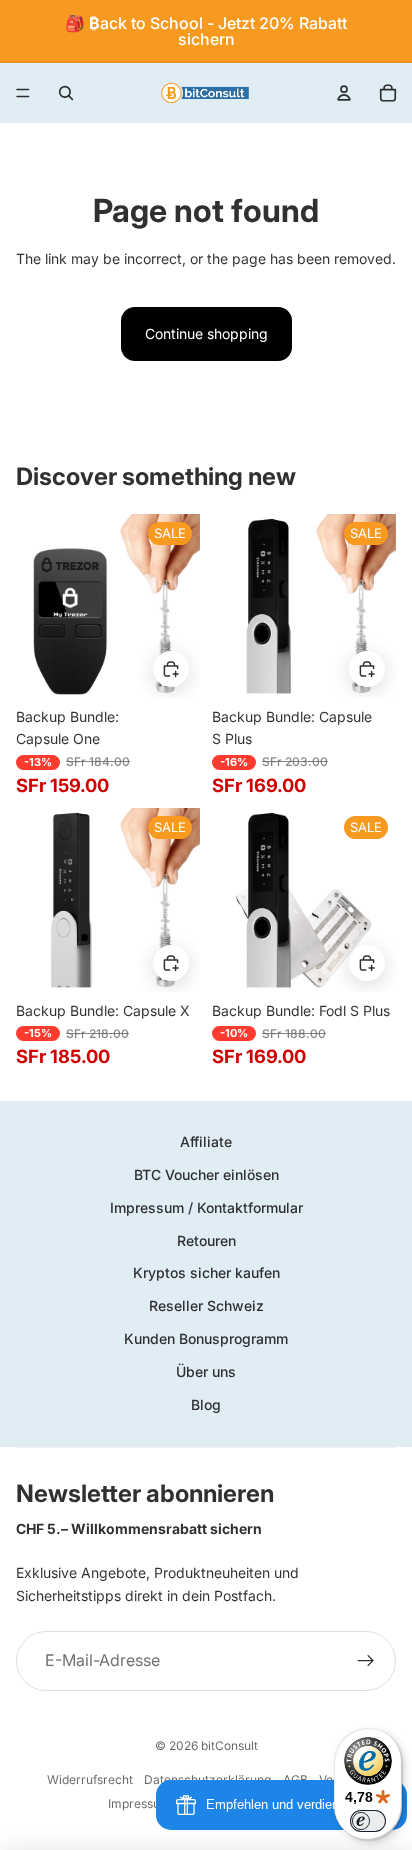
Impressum (139, 1803)
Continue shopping (206, 333)
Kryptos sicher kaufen (206, 1272)
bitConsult (229, 1745)
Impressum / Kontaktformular (206, 1207)
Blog (206, 1404)
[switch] (368, 1821)
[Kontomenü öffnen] (344, 93)
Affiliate (206, 1141)
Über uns (206, 1371)
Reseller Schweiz (206, 1305)
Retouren (206, 1240)
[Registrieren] (366, 1661)
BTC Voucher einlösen (206, 1174)
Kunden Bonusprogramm (206, 1338)
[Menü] (23, 93)
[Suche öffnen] (66, 93)
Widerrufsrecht (90, 1779)
